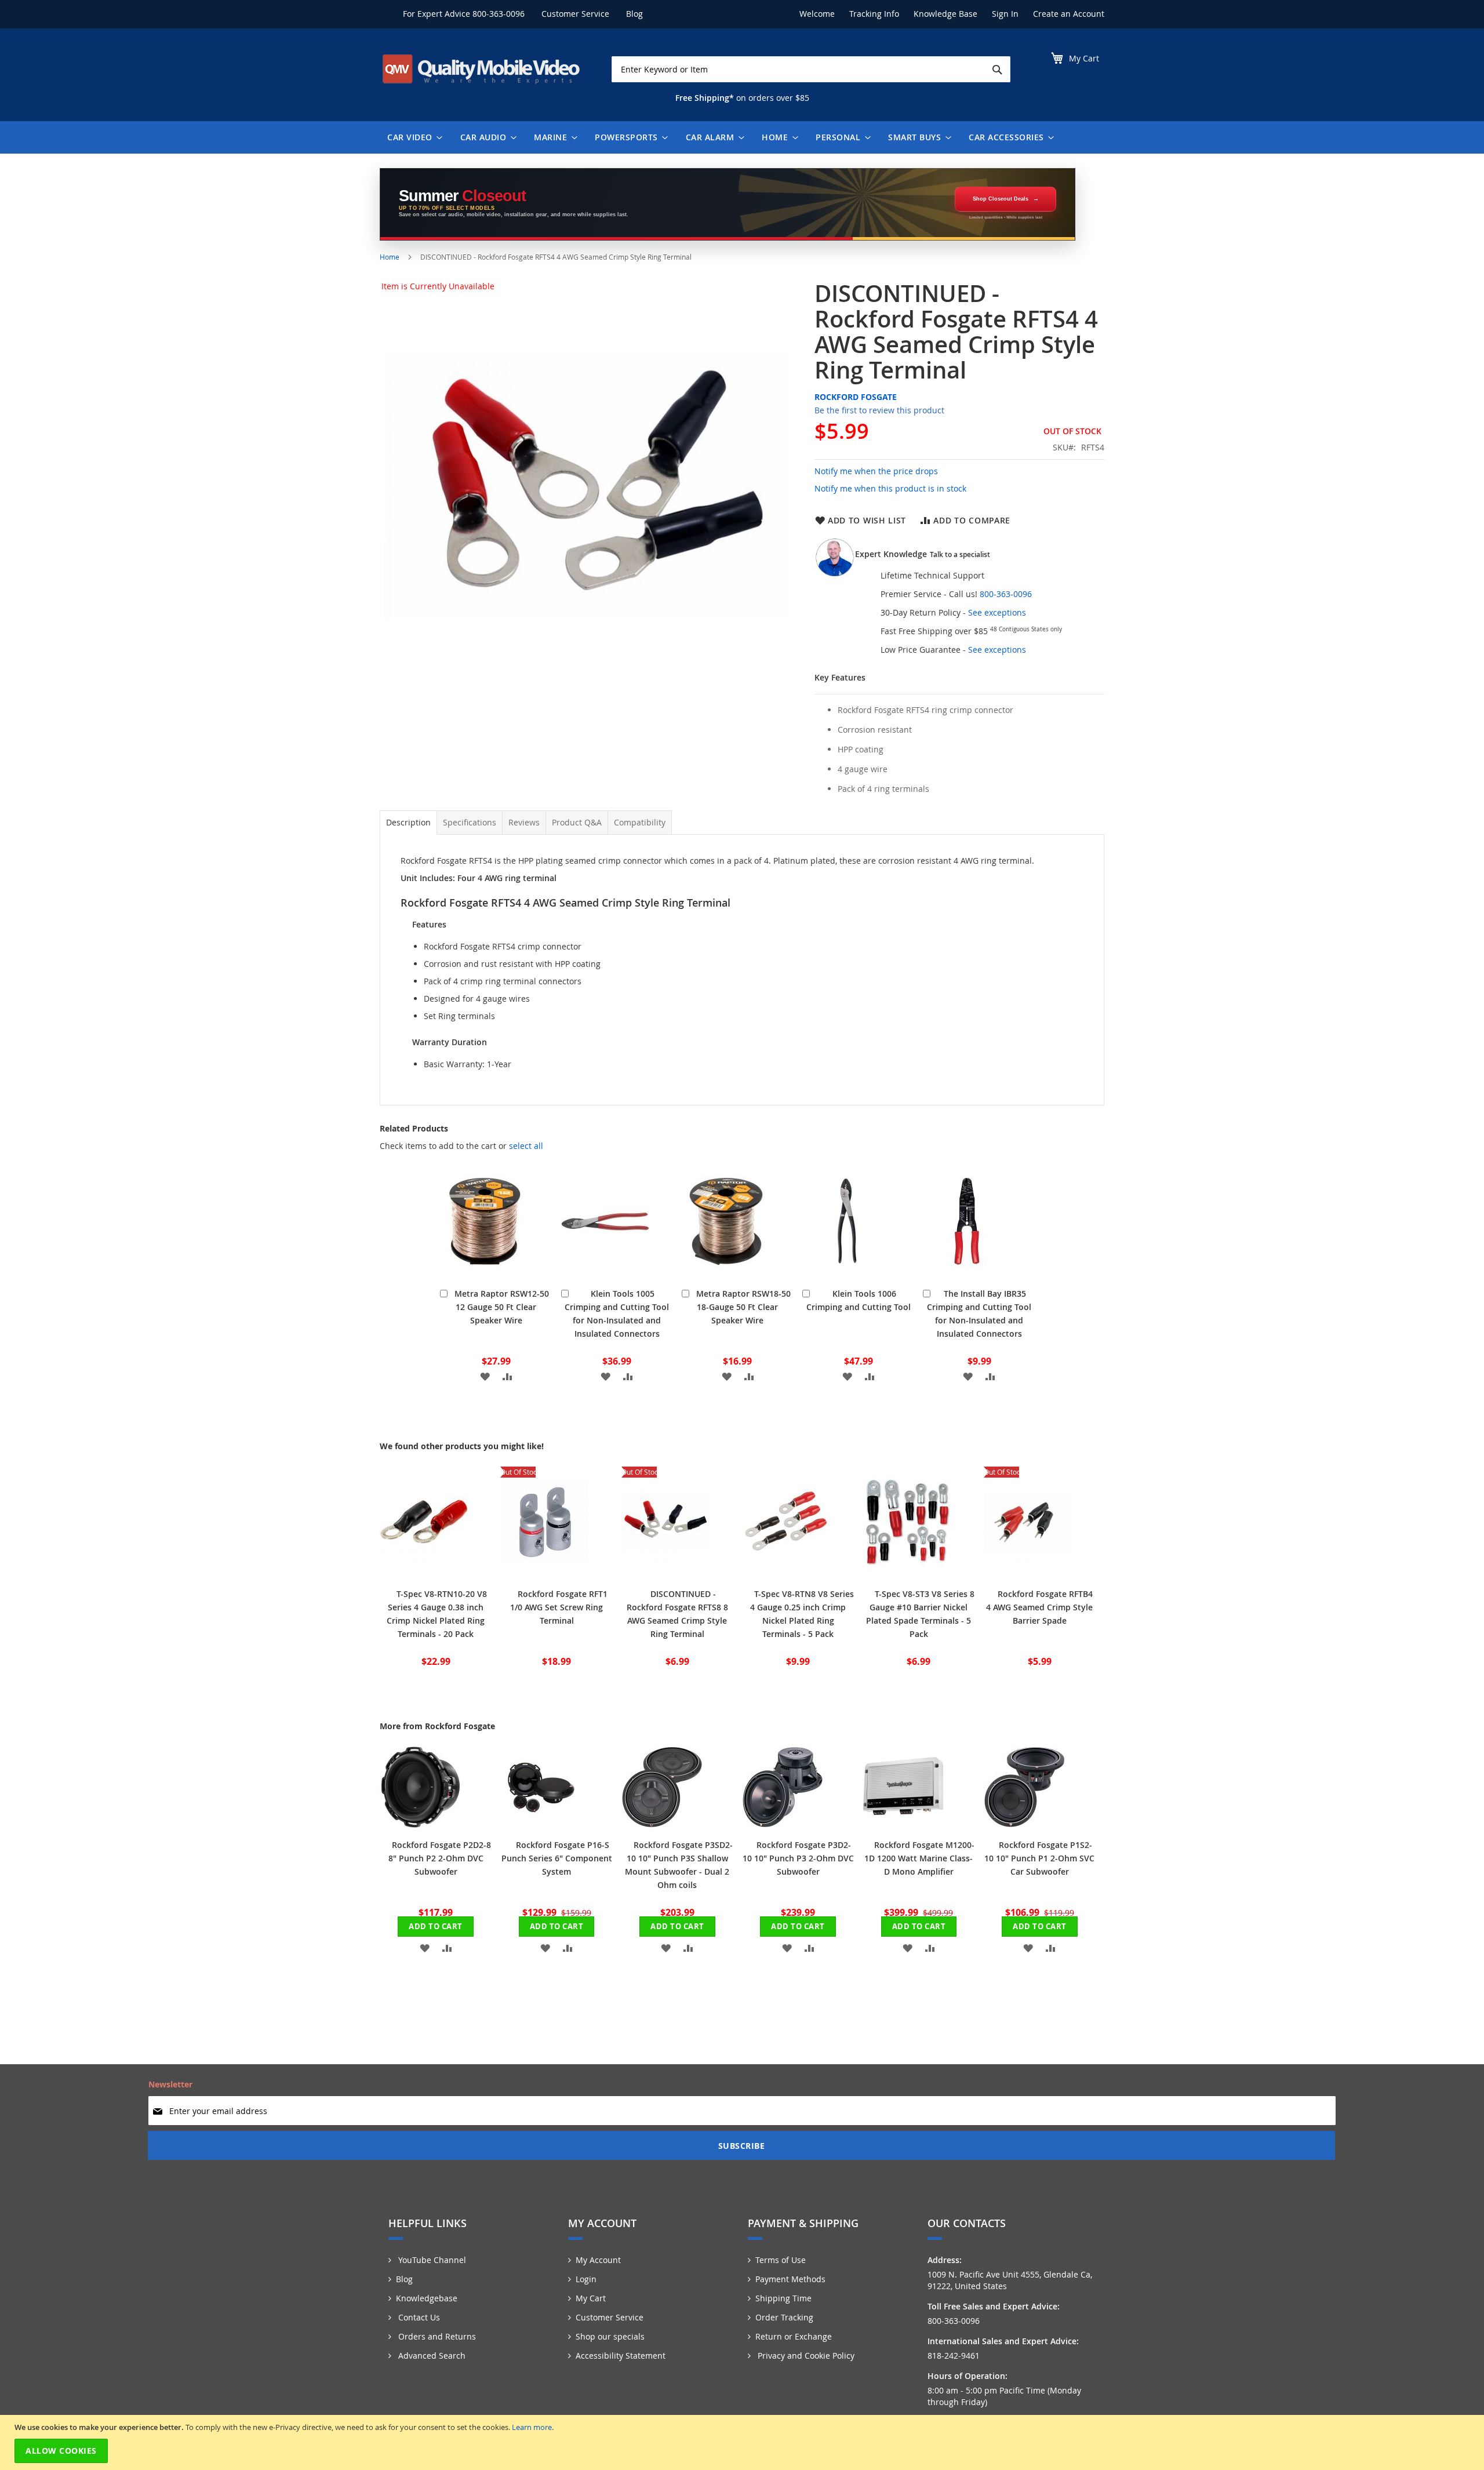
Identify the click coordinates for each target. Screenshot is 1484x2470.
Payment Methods (790, 2279)
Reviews (524, 822)
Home (390, 257)
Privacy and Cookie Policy (805, 2356)
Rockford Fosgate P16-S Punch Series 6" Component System (557, 1858)
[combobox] (811, 69)
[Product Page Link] (484, 1273)
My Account (598, 2260)
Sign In (1005, 14)
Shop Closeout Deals (1001, 199)
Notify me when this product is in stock (890, 488)
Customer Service (575, 14)
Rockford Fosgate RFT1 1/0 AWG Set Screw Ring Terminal (559, 1607)
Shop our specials (610, 2336)
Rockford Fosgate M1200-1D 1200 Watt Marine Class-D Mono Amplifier (919, 1858)
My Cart (591, 2298)
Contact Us (418, 2317)
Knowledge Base (945, 14)
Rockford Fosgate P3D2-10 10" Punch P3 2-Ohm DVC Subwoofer (798, 1858)
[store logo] (481, 69)
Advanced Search (431, 2356)
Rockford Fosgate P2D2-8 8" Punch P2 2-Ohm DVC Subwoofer (440, 1858)
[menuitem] (412, 137)
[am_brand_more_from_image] (420, 1825)
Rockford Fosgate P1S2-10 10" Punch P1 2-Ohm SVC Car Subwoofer (1039, 1858)
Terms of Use (781, 2260)
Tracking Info (874, 14)
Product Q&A (577, 822)
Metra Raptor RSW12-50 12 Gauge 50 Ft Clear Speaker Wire (502, 1307)
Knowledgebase (427, 2298)
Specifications (470, 822)
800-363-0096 (499, 14)
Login (586, 2279)
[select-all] (526, 1146)
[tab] (408, 823)
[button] (485, 1375)
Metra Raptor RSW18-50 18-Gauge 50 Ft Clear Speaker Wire (743, 1307)
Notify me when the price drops (876, 471)
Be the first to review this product (879, 410)
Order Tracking (784, 2317)
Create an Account (1069, 14)
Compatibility (640, 822)
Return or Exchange (794, 2336)
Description (408, 822)
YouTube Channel (431, 2260)
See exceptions (997, 612)
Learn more (532, 2427)
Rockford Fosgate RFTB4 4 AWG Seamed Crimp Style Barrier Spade (1039, 1607)
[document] (743, 2442)
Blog (634, 14)
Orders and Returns (436, 2336)
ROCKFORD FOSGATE (856, 397)
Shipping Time (783, 2298)
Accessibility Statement (621, 2356)
